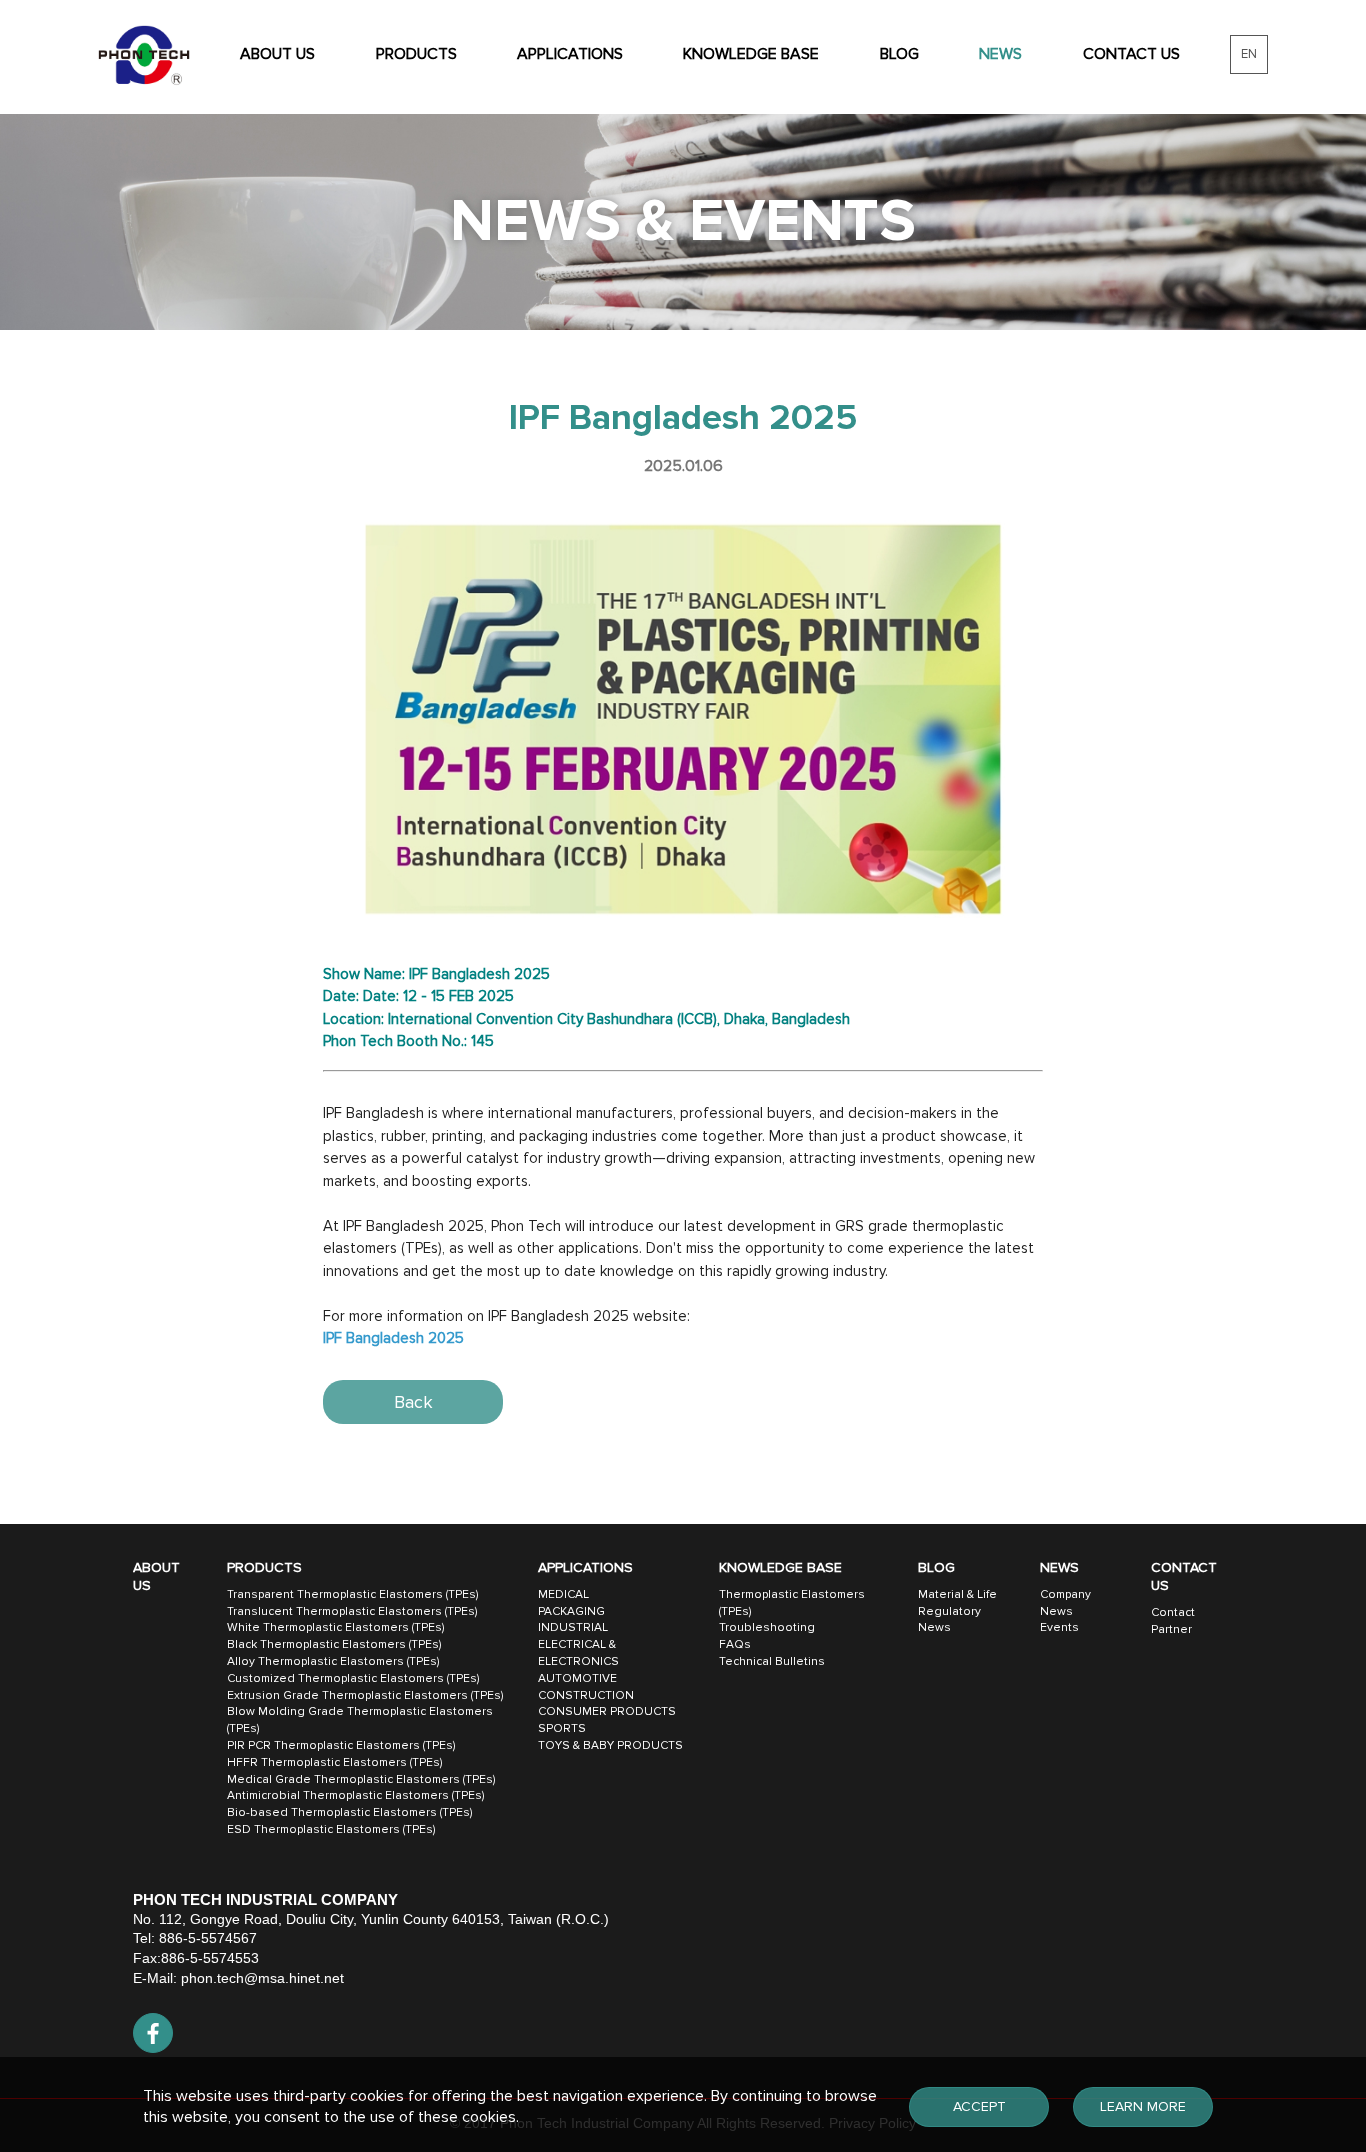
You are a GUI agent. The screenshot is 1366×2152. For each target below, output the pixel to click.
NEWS (1000, 54)
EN (1249, 54)
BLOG (899, 54)
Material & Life (957, 1594)
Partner (1171, 1629)
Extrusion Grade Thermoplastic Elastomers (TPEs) (365, 1695)
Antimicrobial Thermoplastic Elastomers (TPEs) (355, 1795)
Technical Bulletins (772, 1661)
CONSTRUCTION (586, 1695)
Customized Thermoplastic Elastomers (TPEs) (353, 1678)
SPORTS (562, 1728)
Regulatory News (949, 1620)
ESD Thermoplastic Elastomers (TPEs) (331, 1829)
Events (1059, 1627)
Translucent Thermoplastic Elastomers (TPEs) (352, 1611)
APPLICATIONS (570, 54)
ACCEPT (979, 2106)
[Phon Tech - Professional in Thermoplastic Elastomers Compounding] (144, 55)
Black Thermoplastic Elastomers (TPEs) (334, 1644)
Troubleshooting (767, 1627)
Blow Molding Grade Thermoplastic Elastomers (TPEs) (360, 1720)
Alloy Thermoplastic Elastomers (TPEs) (333, 1661)
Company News (1065, 1603)
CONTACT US (1131, 54)
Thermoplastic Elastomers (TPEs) (792, 1603)
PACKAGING (571, 1611)
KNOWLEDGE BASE (751, 54)
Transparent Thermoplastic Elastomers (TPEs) (352, 1594)
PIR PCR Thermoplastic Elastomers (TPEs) (341, 1745)
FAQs (735, 1644)
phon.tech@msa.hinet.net (262, 1978)
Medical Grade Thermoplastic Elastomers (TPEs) (361, 1779)
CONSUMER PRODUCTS (607, 1711)
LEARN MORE (1143, 2106)
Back (413, 1402)
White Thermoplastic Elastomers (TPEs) (335, 1627)
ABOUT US (277, 54)
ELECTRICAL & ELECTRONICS (578, 1653)
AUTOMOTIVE (577, 1678)
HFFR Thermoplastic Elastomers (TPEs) (334, 1762)
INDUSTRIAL (573, 1627)
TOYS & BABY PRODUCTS (610, 1745)
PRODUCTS (416, 54)
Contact (1173, 1612)
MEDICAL (563, 1594)
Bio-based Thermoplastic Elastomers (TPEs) (349, 1812)
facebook (153, 2033)
